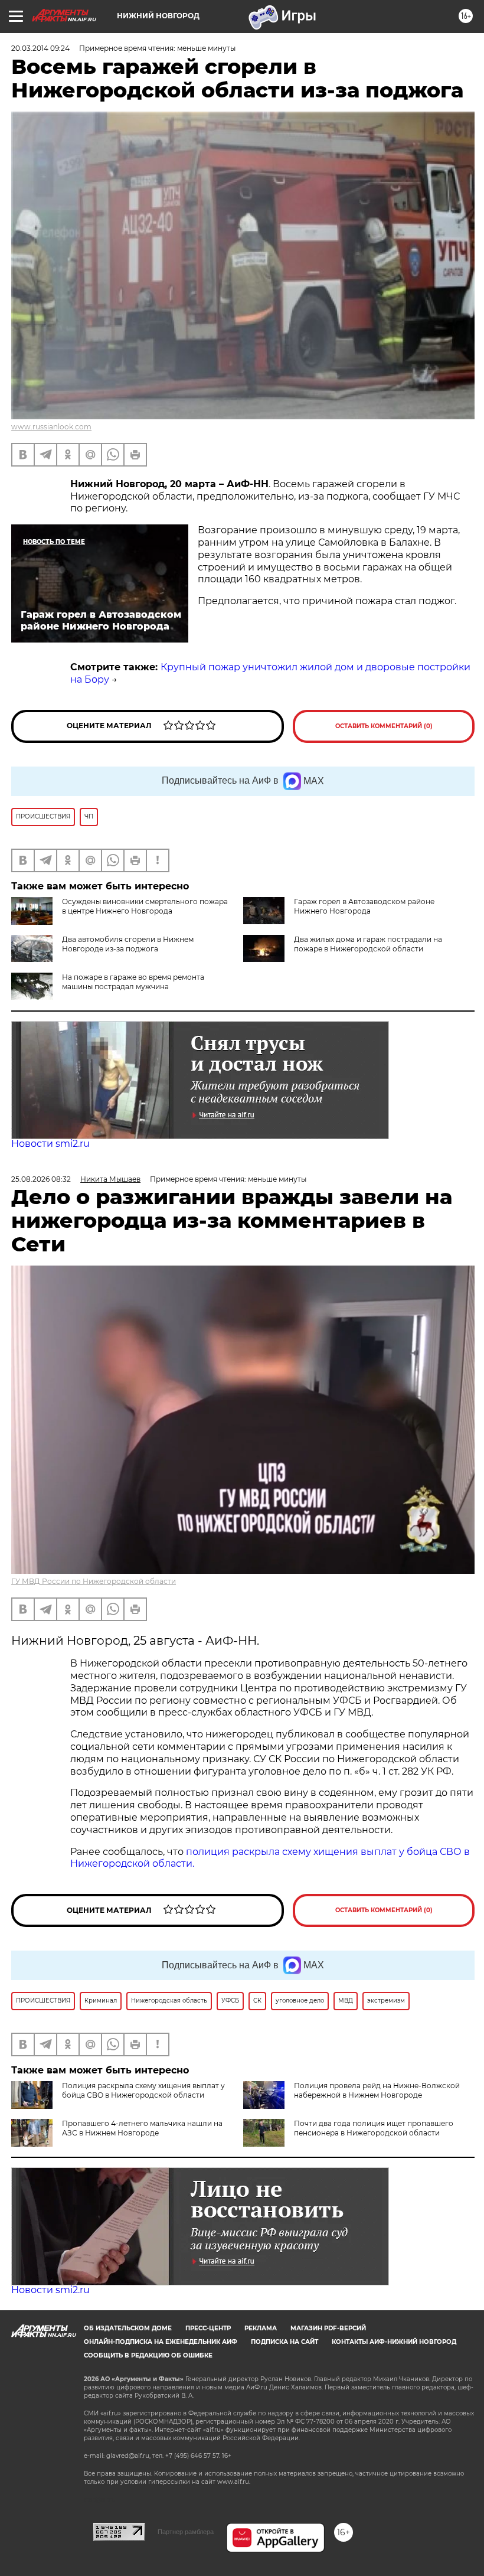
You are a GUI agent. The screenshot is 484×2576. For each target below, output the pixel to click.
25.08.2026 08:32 (41, 1179)
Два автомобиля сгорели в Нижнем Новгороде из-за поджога (128, 944)
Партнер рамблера (186, 2532)
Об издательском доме (128, 2328)
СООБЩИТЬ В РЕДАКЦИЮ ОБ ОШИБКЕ (148, 2355)
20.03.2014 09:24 (40, 48)
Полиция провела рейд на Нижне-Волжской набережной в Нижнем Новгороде (377, 2090)
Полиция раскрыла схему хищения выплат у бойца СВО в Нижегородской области (143, 2090)
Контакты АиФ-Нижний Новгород (394, 2342)
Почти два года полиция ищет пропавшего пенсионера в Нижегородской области (374, 2128)
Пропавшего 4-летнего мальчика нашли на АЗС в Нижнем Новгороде (142, 2128)
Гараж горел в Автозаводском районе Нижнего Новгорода (364, 906)
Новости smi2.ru (50, 1144)
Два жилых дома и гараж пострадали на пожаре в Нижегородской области (368, 944)
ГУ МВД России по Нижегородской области (94, 1581)
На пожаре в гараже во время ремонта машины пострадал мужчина (133, 982)
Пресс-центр (208, 2328)
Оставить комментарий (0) (384, 726)
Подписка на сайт (284, 2342)
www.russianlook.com (51, 427)
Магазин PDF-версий (328, 2328)
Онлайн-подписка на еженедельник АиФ (161, 2342)
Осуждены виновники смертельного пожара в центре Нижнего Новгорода (145, 906)
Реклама (261, 2328)
